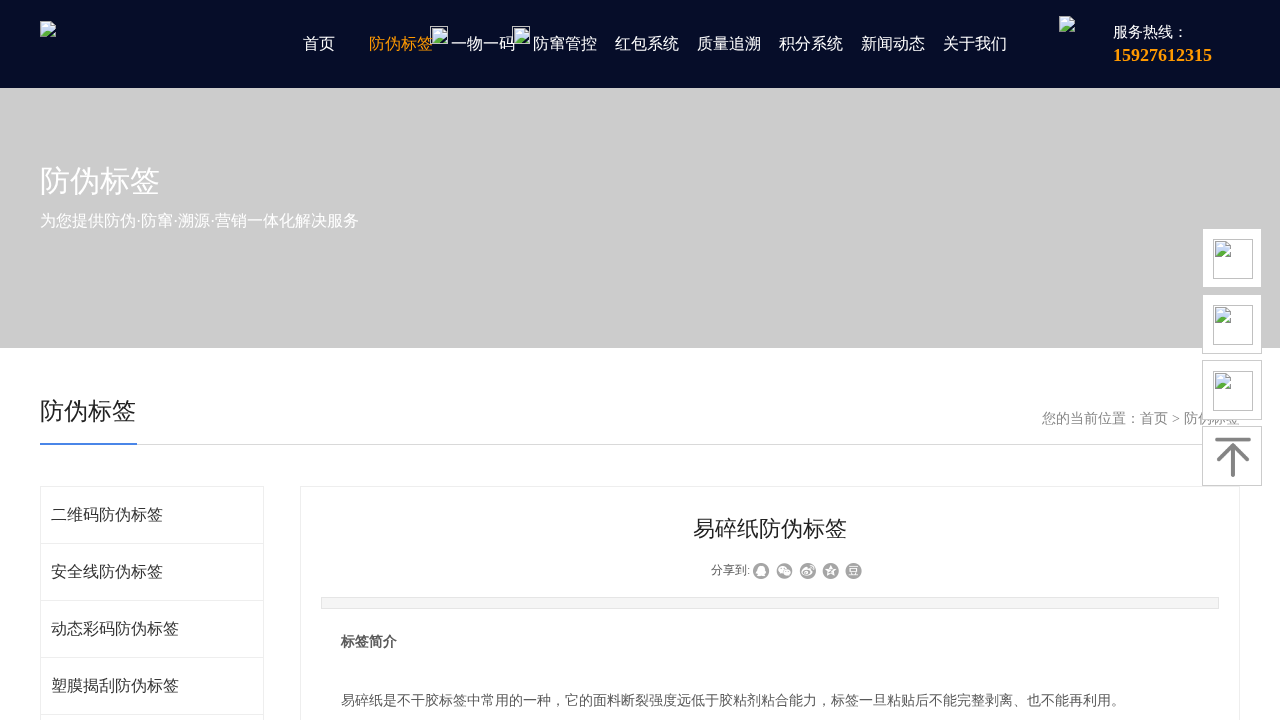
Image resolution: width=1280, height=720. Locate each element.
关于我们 (975, 43)
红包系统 (647, 43)
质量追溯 (729, 43)
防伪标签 (401, 43)
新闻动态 (893, 43)
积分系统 (811, 43)
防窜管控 (565, 43)
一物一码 (483, 43)
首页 (319, 43)
